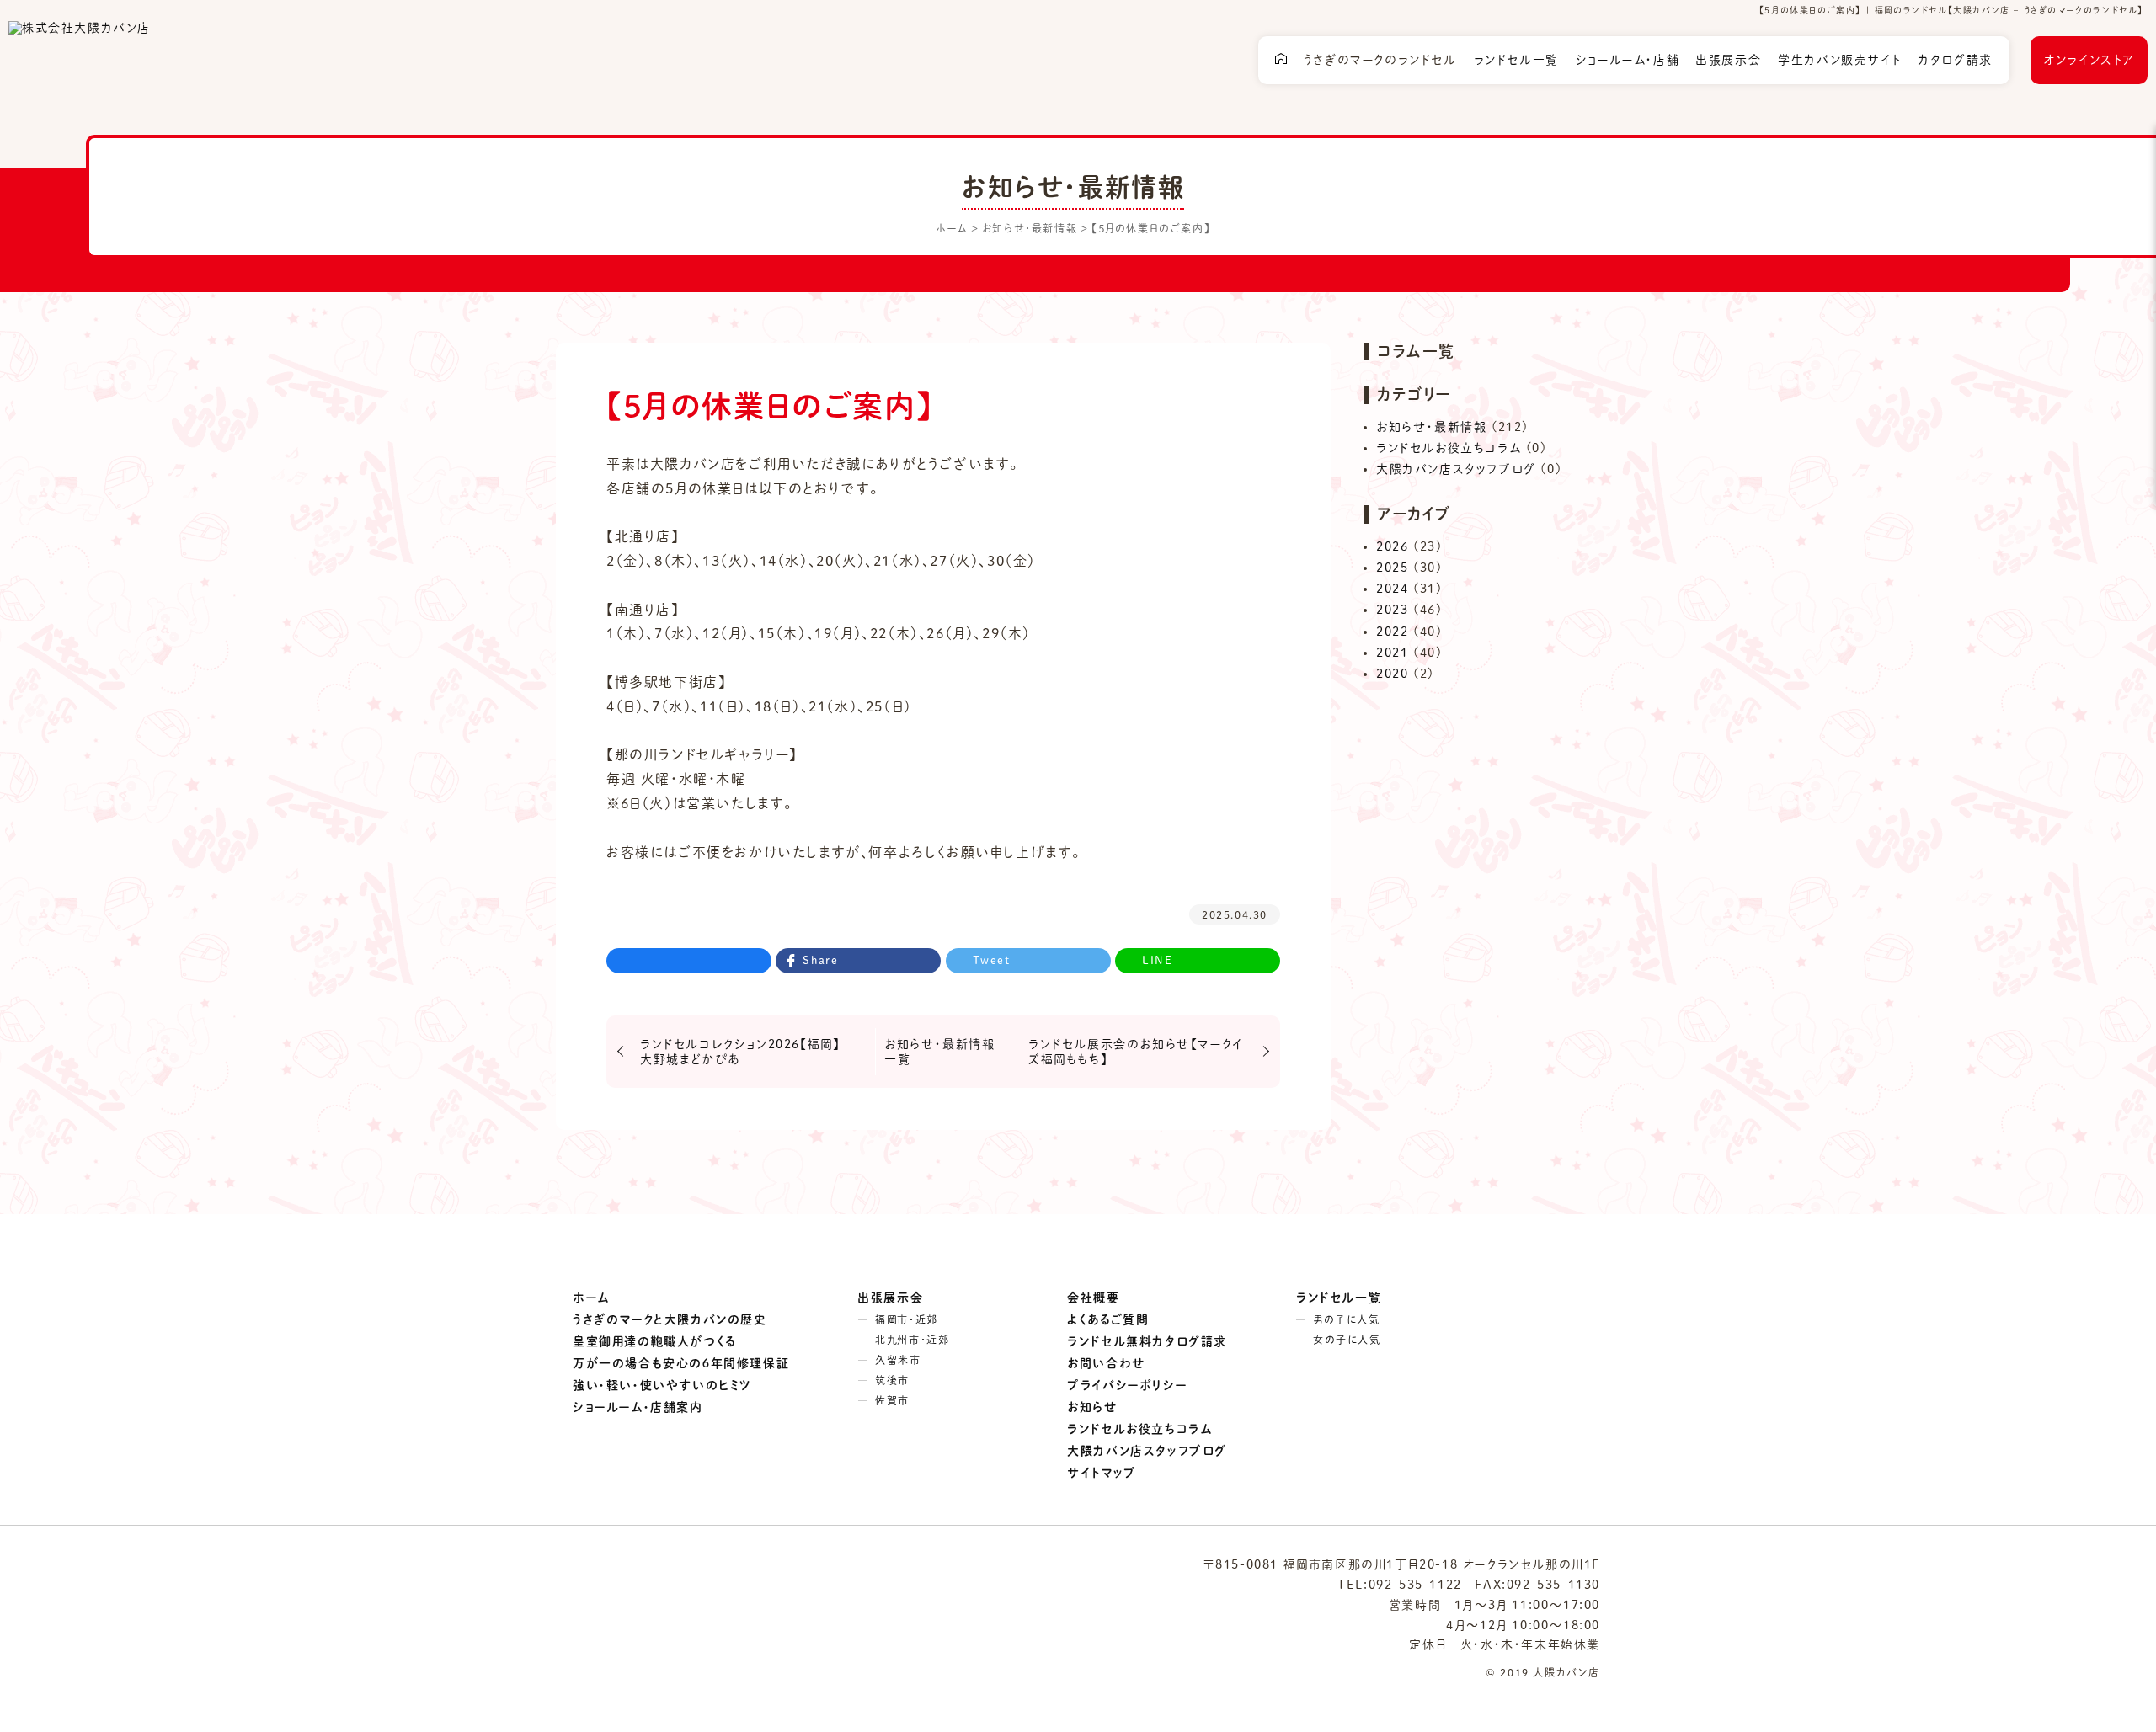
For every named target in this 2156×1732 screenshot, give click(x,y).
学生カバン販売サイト (1839, 60)
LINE (1157, 960)
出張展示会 (1729, 60)
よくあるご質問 (1108, 1319)
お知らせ (1092, 1407)
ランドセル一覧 (1516, 60)
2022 (1392, 632)
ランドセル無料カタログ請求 (1147, 1341)
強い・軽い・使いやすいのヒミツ (662, 1385)
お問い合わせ (1107, 1363)
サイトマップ (1102, 1473)
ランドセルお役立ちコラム (1449, 448)
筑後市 (892, 1380)
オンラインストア (2089, 60)
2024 (1392, 589)
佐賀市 (892, 1400)
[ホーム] (1281, 61)
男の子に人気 (1347, 1319)
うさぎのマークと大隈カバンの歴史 (670, 1319)
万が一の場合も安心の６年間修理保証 (681, 1363)
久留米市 (898, 1360)
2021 (1392, 653)
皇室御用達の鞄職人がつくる (654, 1341)
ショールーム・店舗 (1628, 60)
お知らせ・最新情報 (1431, 427)
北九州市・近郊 (912, 1340)
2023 (1392, 610)
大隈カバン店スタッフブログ (1456, 469)
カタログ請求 (1955, 60)
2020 (1392, 674)
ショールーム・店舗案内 (638, 1407)
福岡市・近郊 (907, 1319)
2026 (1392, 546)
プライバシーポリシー (1127, 1385)
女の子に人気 (1347, 1340)
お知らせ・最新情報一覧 (939, 1052)
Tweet (992, 960)
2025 (1392, 568)
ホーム (591, 1298)
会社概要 (1093, 1298)
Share (820, 960)
